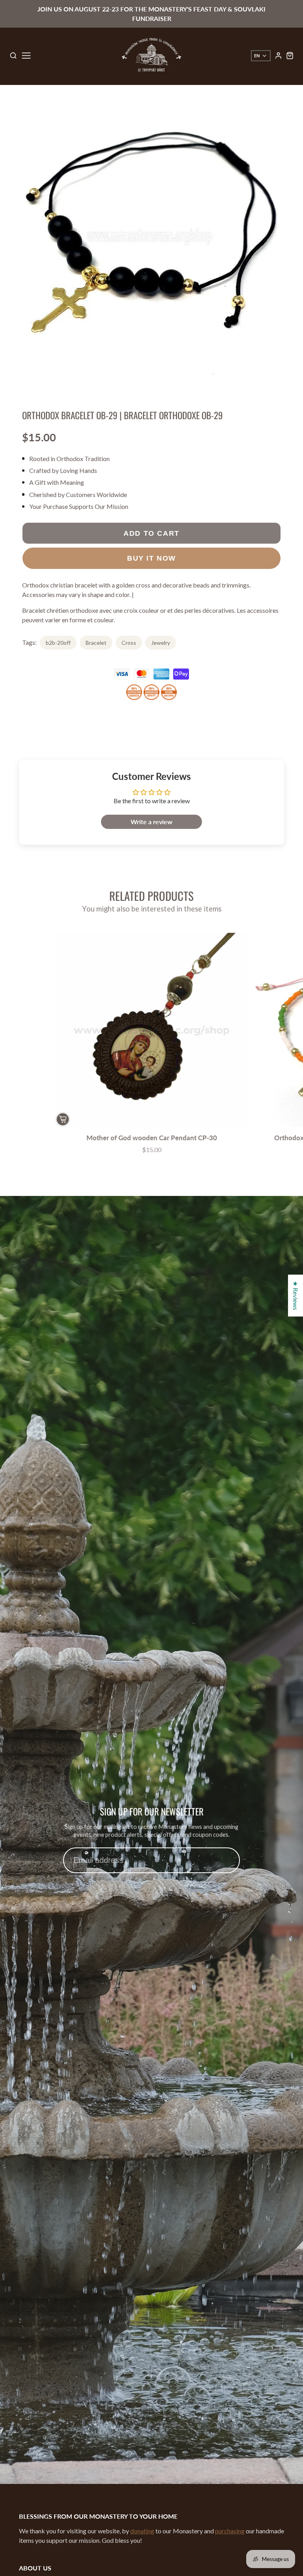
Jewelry (161, 643)
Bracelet (96, 643)
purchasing (230, 2531)
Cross (129, 643)
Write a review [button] (151, 822)
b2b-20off (58, 643)
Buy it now (151, 558)
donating (142, 2531)
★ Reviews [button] (296, 1296)
